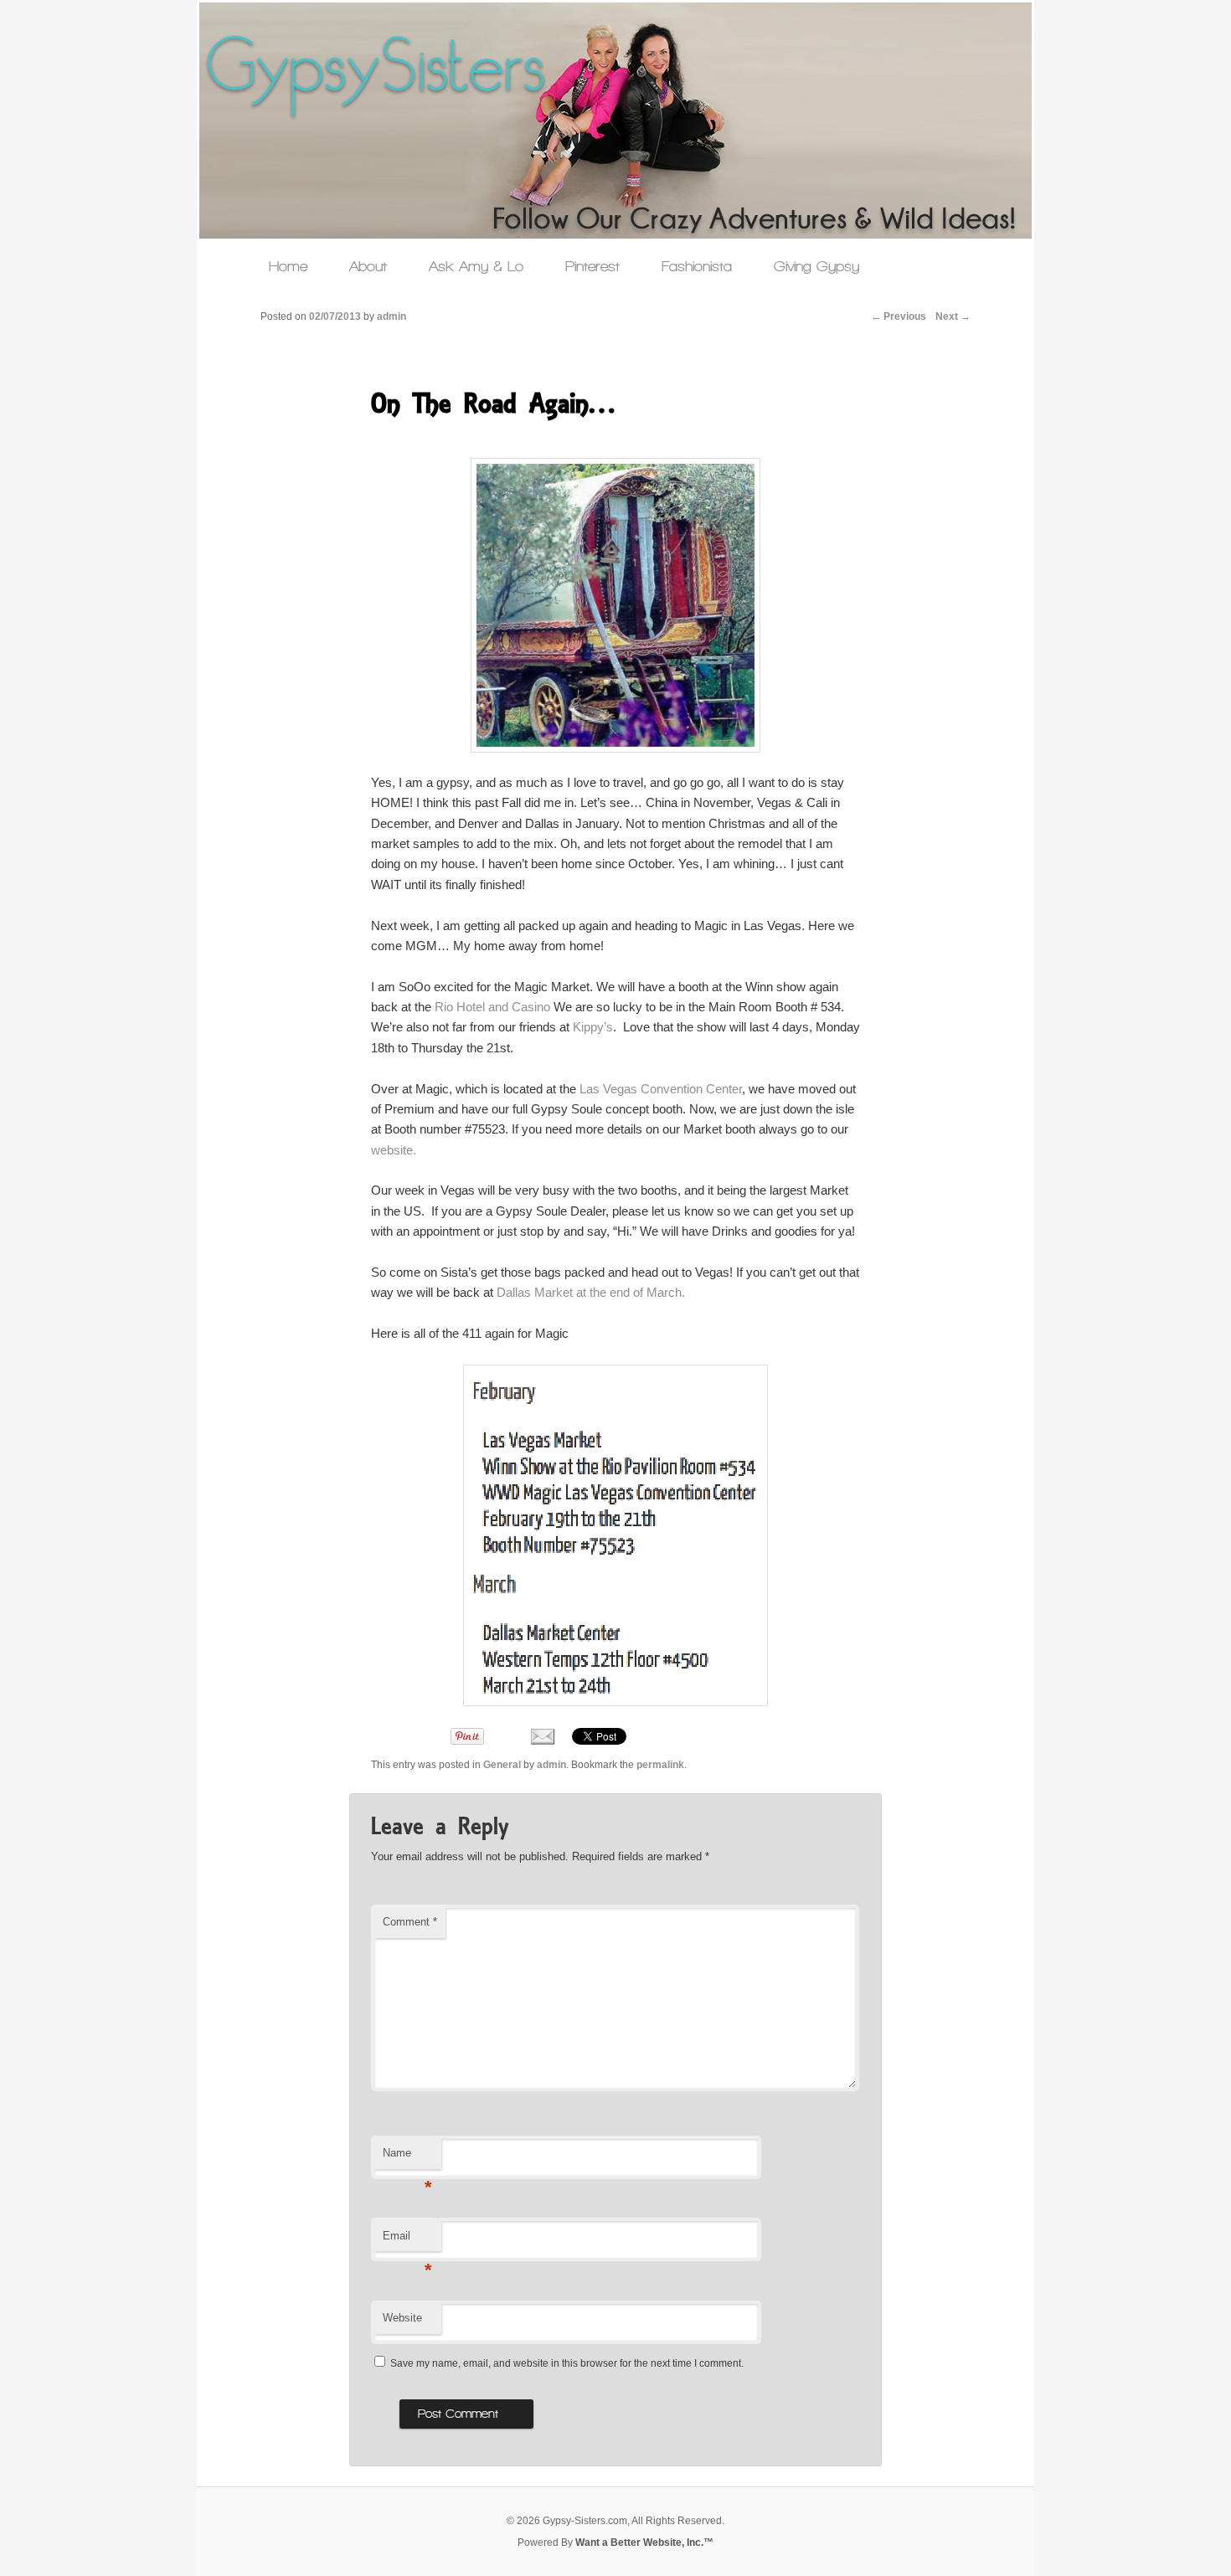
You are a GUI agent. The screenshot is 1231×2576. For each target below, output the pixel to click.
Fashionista (697, 266)
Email (407, 2241)
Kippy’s (593, 1027)
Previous (899, 316)
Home (288, 266)
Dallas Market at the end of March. (591, 1292)
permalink (660, 1765)
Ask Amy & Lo (476, 266)
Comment (410, 1922)
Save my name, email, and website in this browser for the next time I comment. (567, 2363)
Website (402, 2318)
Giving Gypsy (816, 266)
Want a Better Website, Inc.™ (644, 2543)
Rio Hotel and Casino (492, 1007)
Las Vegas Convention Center (661, 1089)
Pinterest (592, 266)
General (502, 1765)
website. (394, 1150)
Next (953, 316)
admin (551, 1765)
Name (407, 2158)
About (368, 266)
